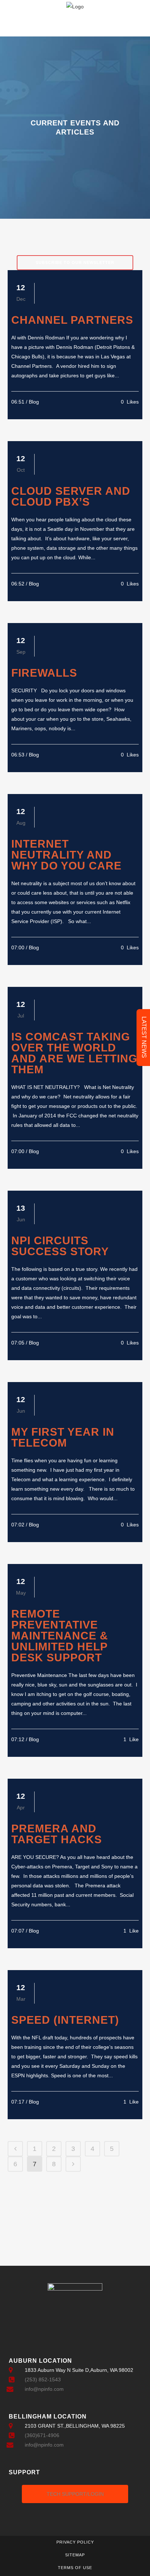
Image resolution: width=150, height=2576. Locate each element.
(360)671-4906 (42, 2435)
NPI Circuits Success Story (60, 1246)
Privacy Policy (75, 2542)
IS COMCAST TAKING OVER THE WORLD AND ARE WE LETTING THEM (74, 1053)
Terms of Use (75, 2568)
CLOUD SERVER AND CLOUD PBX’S (71, 496)
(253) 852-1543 (43, 2380)
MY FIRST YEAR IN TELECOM (63, 1437)
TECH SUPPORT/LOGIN (75, 2494)
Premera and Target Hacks (57, 1834)
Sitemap (75, 2555)
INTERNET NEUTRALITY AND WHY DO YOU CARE (66, 855)
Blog (34, 402)
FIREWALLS (44, 673)
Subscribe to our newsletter (75, 262)
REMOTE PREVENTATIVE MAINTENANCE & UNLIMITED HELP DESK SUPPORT (60, 1636)
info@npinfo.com (44, 2389)
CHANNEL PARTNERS (72, 320)
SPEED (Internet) (65, 2020)
